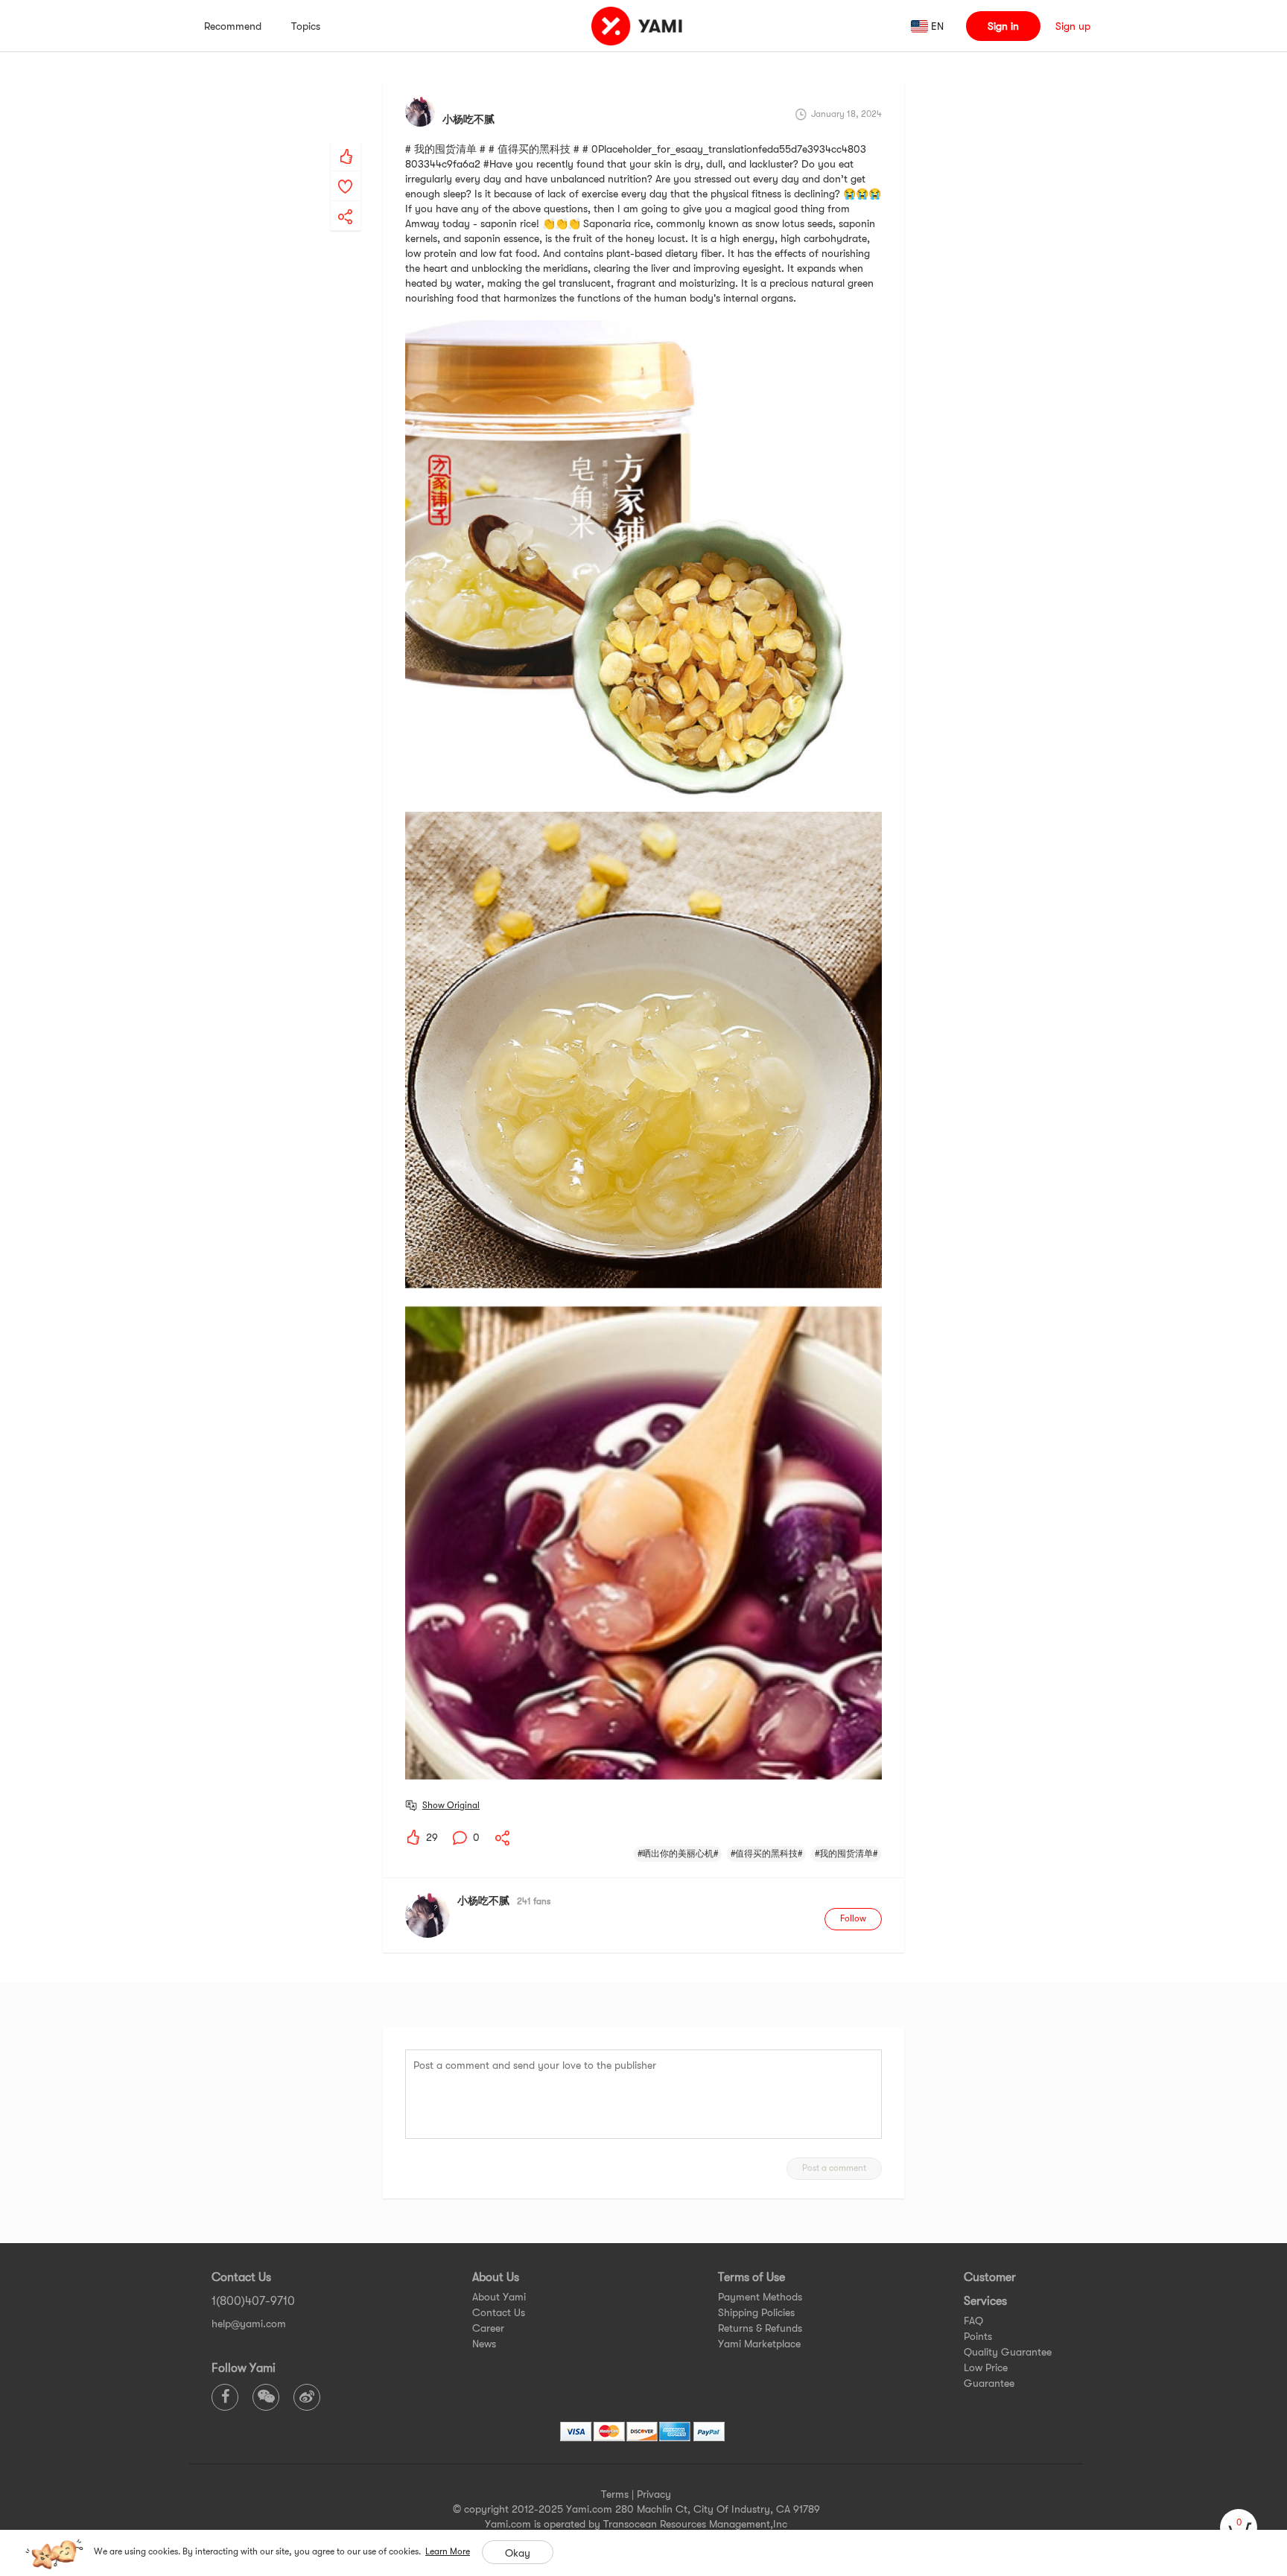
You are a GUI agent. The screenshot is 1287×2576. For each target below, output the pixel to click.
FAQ (973, 2321)
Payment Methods (760, 2297)
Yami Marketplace (759, 2344)
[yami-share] (346, 202)
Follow (853, 1918)
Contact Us (499, 2312)
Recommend (233, 26)
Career (488, 2328)
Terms (615, 2494)
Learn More (448, 2551)
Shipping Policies (756, 2312)
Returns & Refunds (760, 2328)
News (484, 2344)
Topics (306, 26)
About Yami (499, 2297)
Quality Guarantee (1008, 2352)
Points (978, 2336)
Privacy (654, 2494)
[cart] (1239, 2528)
